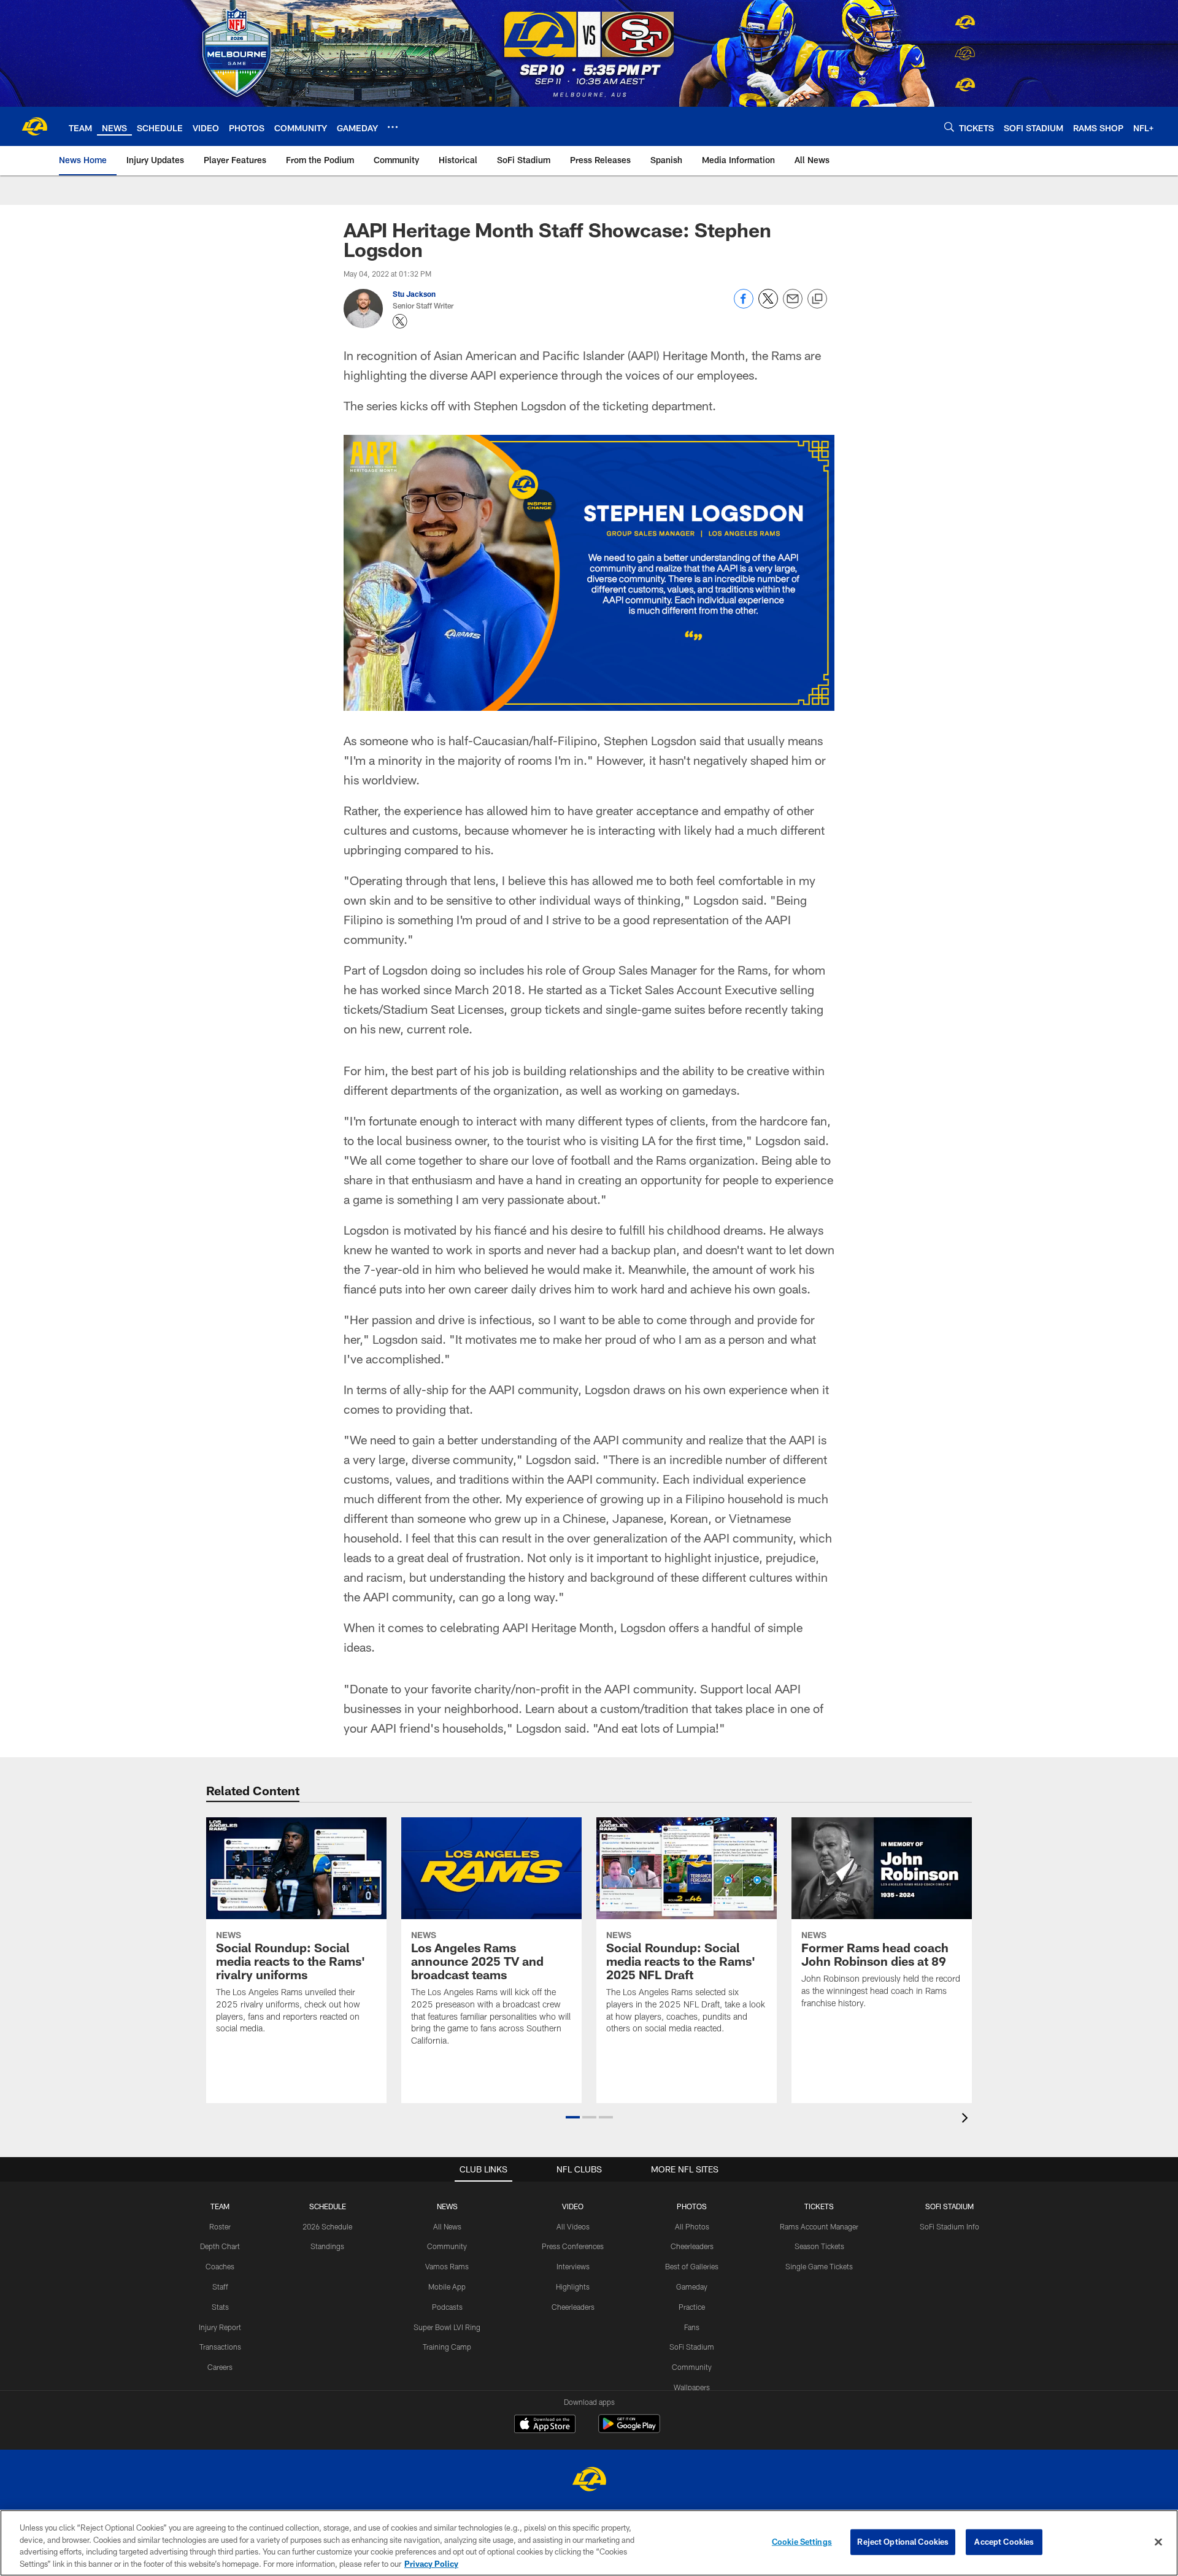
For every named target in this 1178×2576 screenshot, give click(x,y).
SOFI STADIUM (949, 2206)
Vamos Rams (447, 2266)
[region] (589, 2543)
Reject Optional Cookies (903, 2542)
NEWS (447, 2206)
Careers (220, 2367)
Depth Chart (220, 2246)
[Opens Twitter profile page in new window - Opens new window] (400, 321)
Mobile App (447, 2287)
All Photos (692, 2226)
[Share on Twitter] (768, 305)
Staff (220, 2287)
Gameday (692, 2287)
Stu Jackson (414, 294)
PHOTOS (692, 2206)
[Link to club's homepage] (34, 126)
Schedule (328, 2206)
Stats (220, 2307)
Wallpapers (692, 2387)
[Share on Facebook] (744, 305)
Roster (220, 2226)
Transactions (220, 2347)
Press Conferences (573, 2246)
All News (447, 2226)
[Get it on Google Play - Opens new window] (629, 2430)
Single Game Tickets (819, 2266)
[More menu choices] (393, 127)
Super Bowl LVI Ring (447, 2327)
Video (573, 2206)
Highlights (573, 2287)
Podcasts (447, 2307)
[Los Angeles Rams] (589, 2481)
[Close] (1158, 2542)
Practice (692, 2307)
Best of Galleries (692, 2266)
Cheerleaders (573, 2307)
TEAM (220, 2206)
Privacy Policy (431, 2563)
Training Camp (447, 2347)
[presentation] (967, 2119)
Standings (327, 2246)
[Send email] (793, 305)
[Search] (949, 127)
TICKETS (819, 2206)
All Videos (573, 2226)
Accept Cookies (1004, 2542)
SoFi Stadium (692, 2347)
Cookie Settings (802, 2542)
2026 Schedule (327, 2226)
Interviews (573, 2266)
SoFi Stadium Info (949, 2226)
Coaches (220, 2266)
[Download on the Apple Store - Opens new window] (545, 2425)
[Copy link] (817, 299)
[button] (573, 2117)
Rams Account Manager (819, 2226)
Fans (692, 2327)
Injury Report (220, 2327)
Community (447, 2246)
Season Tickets (819, 2246)
